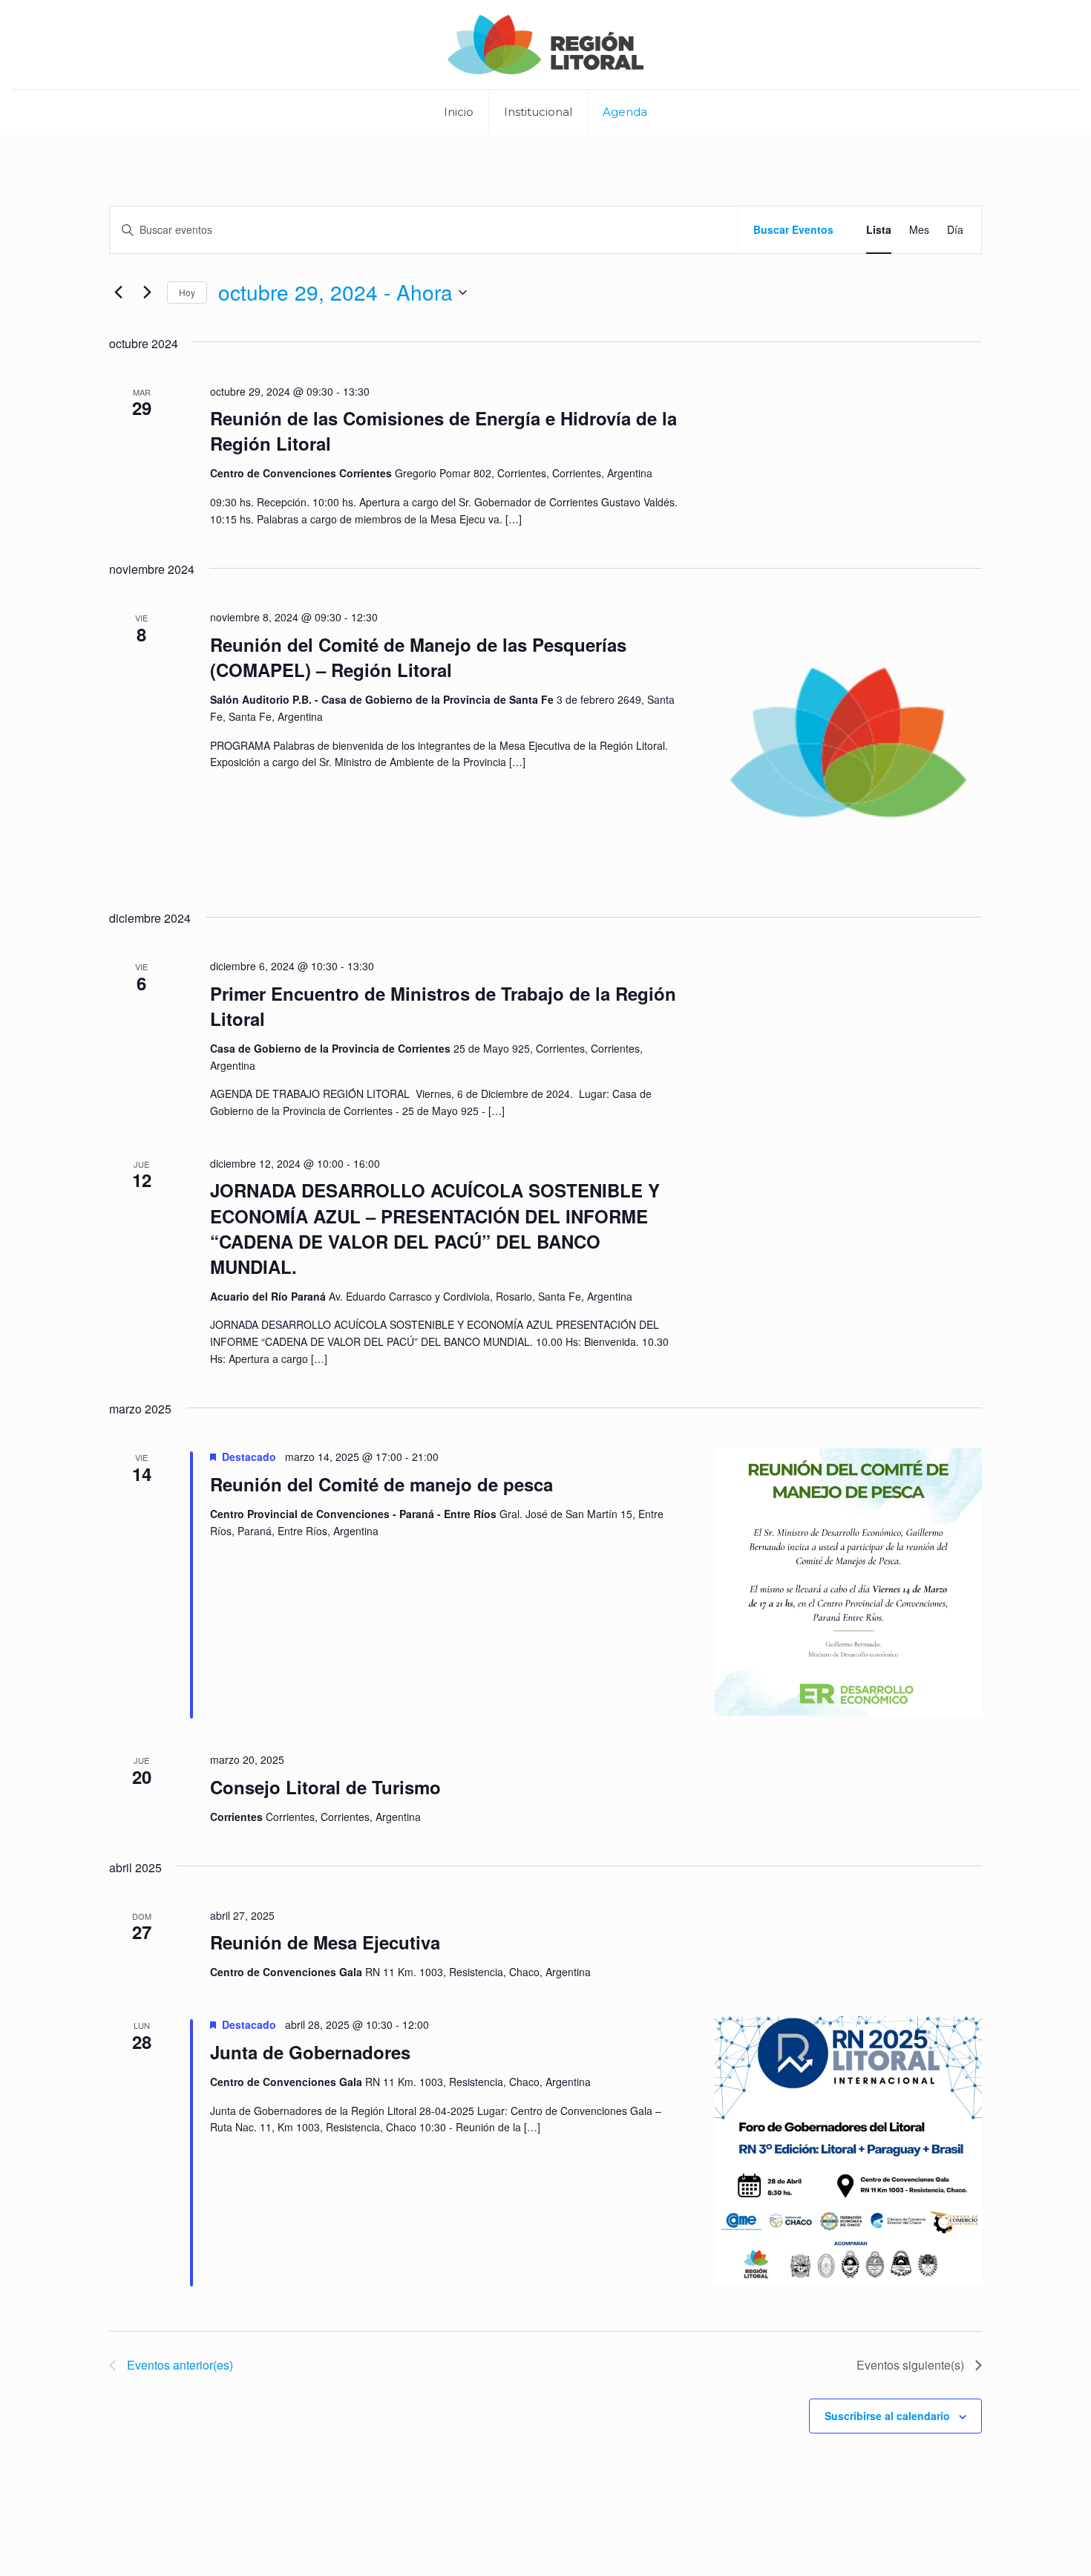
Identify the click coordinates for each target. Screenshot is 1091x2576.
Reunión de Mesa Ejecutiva (325, 1942)
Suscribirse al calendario (887, 2416)
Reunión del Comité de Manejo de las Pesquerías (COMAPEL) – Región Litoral (418, 657)
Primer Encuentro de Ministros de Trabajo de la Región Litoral (443, 1006)
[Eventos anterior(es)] (118, 292)
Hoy (187, 292)
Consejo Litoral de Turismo (325, 1787)
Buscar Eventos (793, 229)
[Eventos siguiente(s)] (147, 292)
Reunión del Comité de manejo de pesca (381, 1484)
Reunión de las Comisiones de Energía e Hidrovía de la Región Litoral (443, 431)
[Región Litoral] (546, 45)
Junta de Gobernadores (310, 2052)
